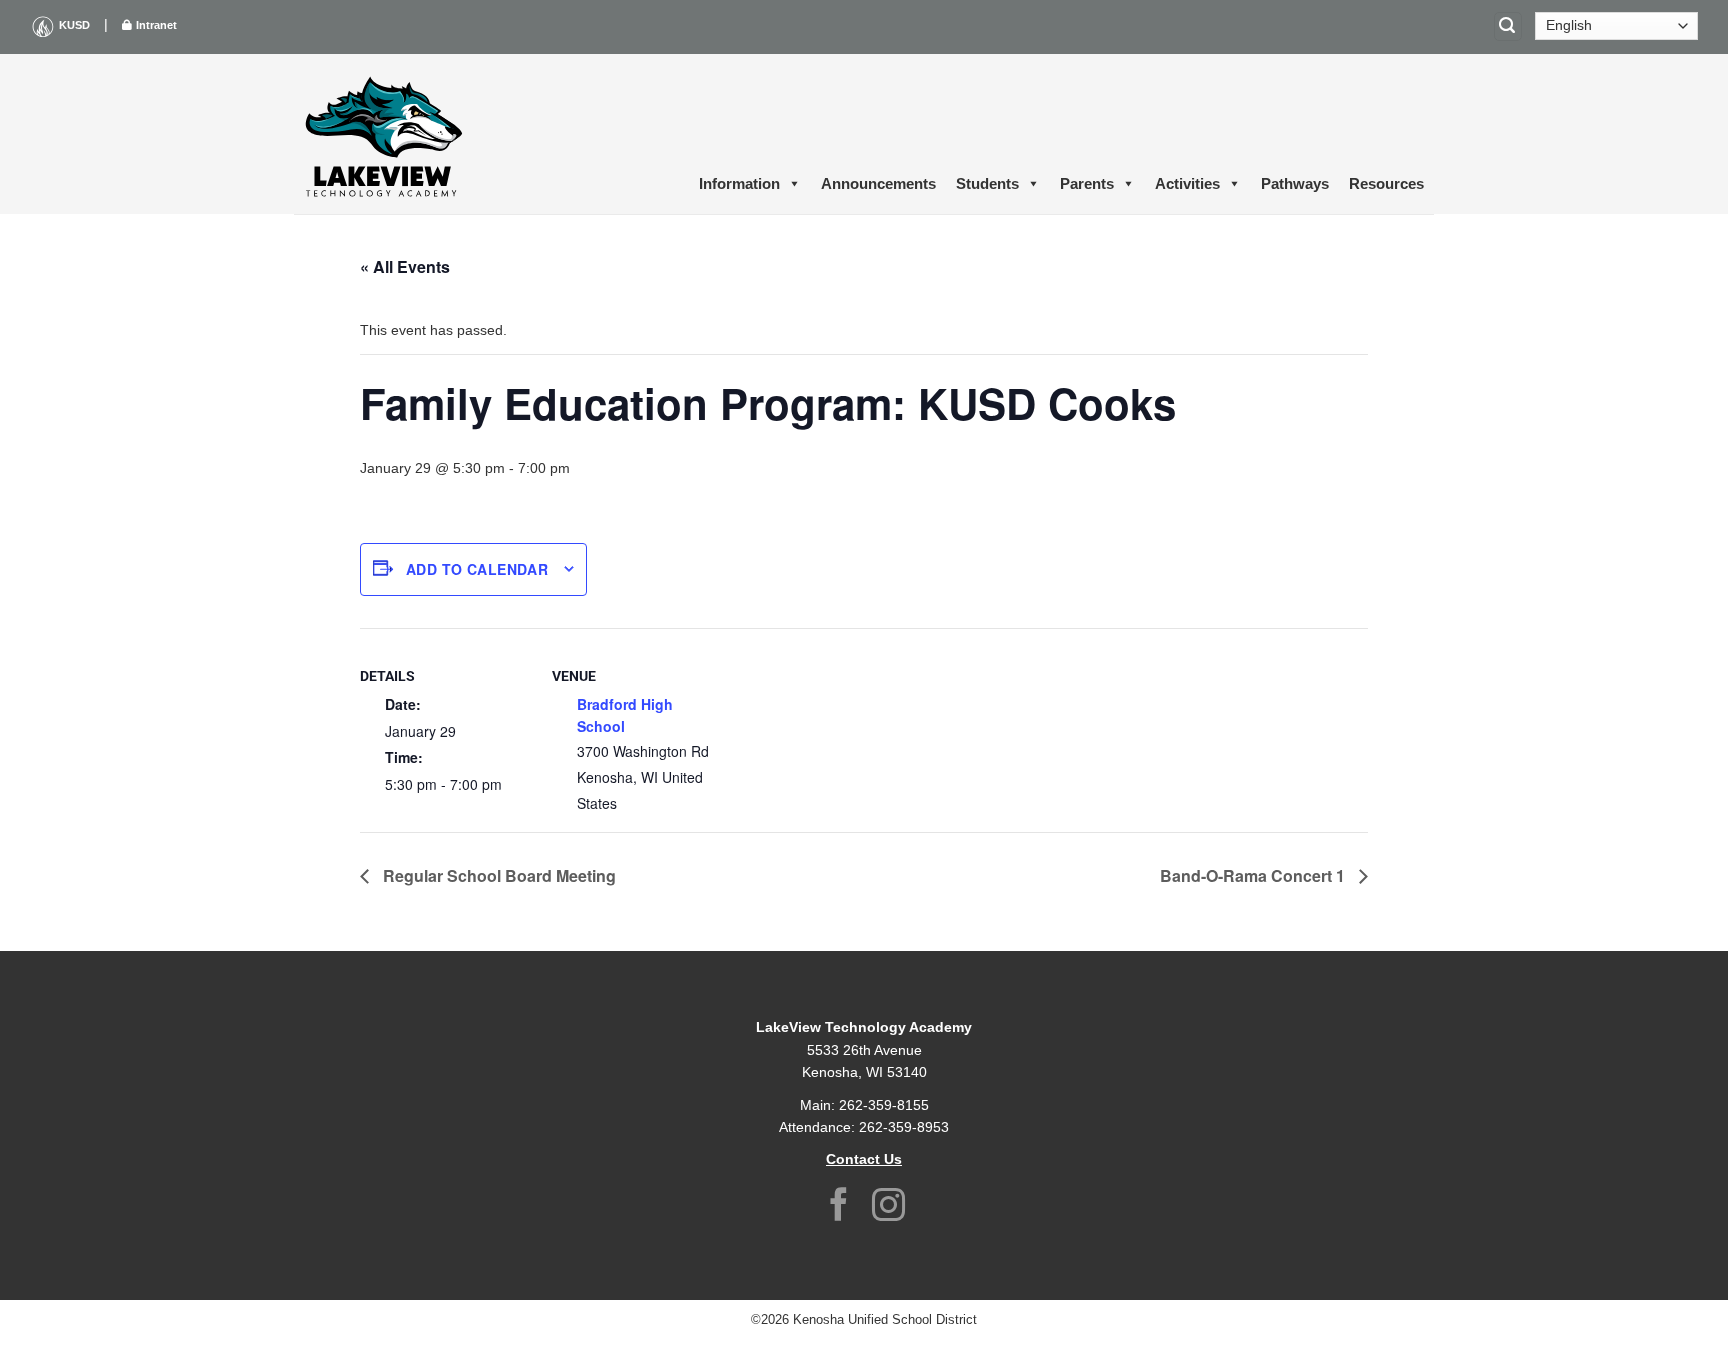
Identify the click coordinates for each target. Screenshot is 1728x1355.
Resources (1386, 183)
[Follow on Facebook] (839, 1207)
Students (987, 183)
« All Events (405, 266)
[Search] (1508, 26)
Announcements (878, 183)
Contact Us (864, 1159)
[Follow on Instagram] (889, 1207)
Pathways (1295, 183)
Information (739, 183)
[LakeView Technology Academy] (384, 134)
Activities (1187, 183)
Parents (1087, 183)
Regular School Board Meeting (497, 875)
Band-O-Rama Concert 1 (1254, 875)
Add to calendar (477, 569)
